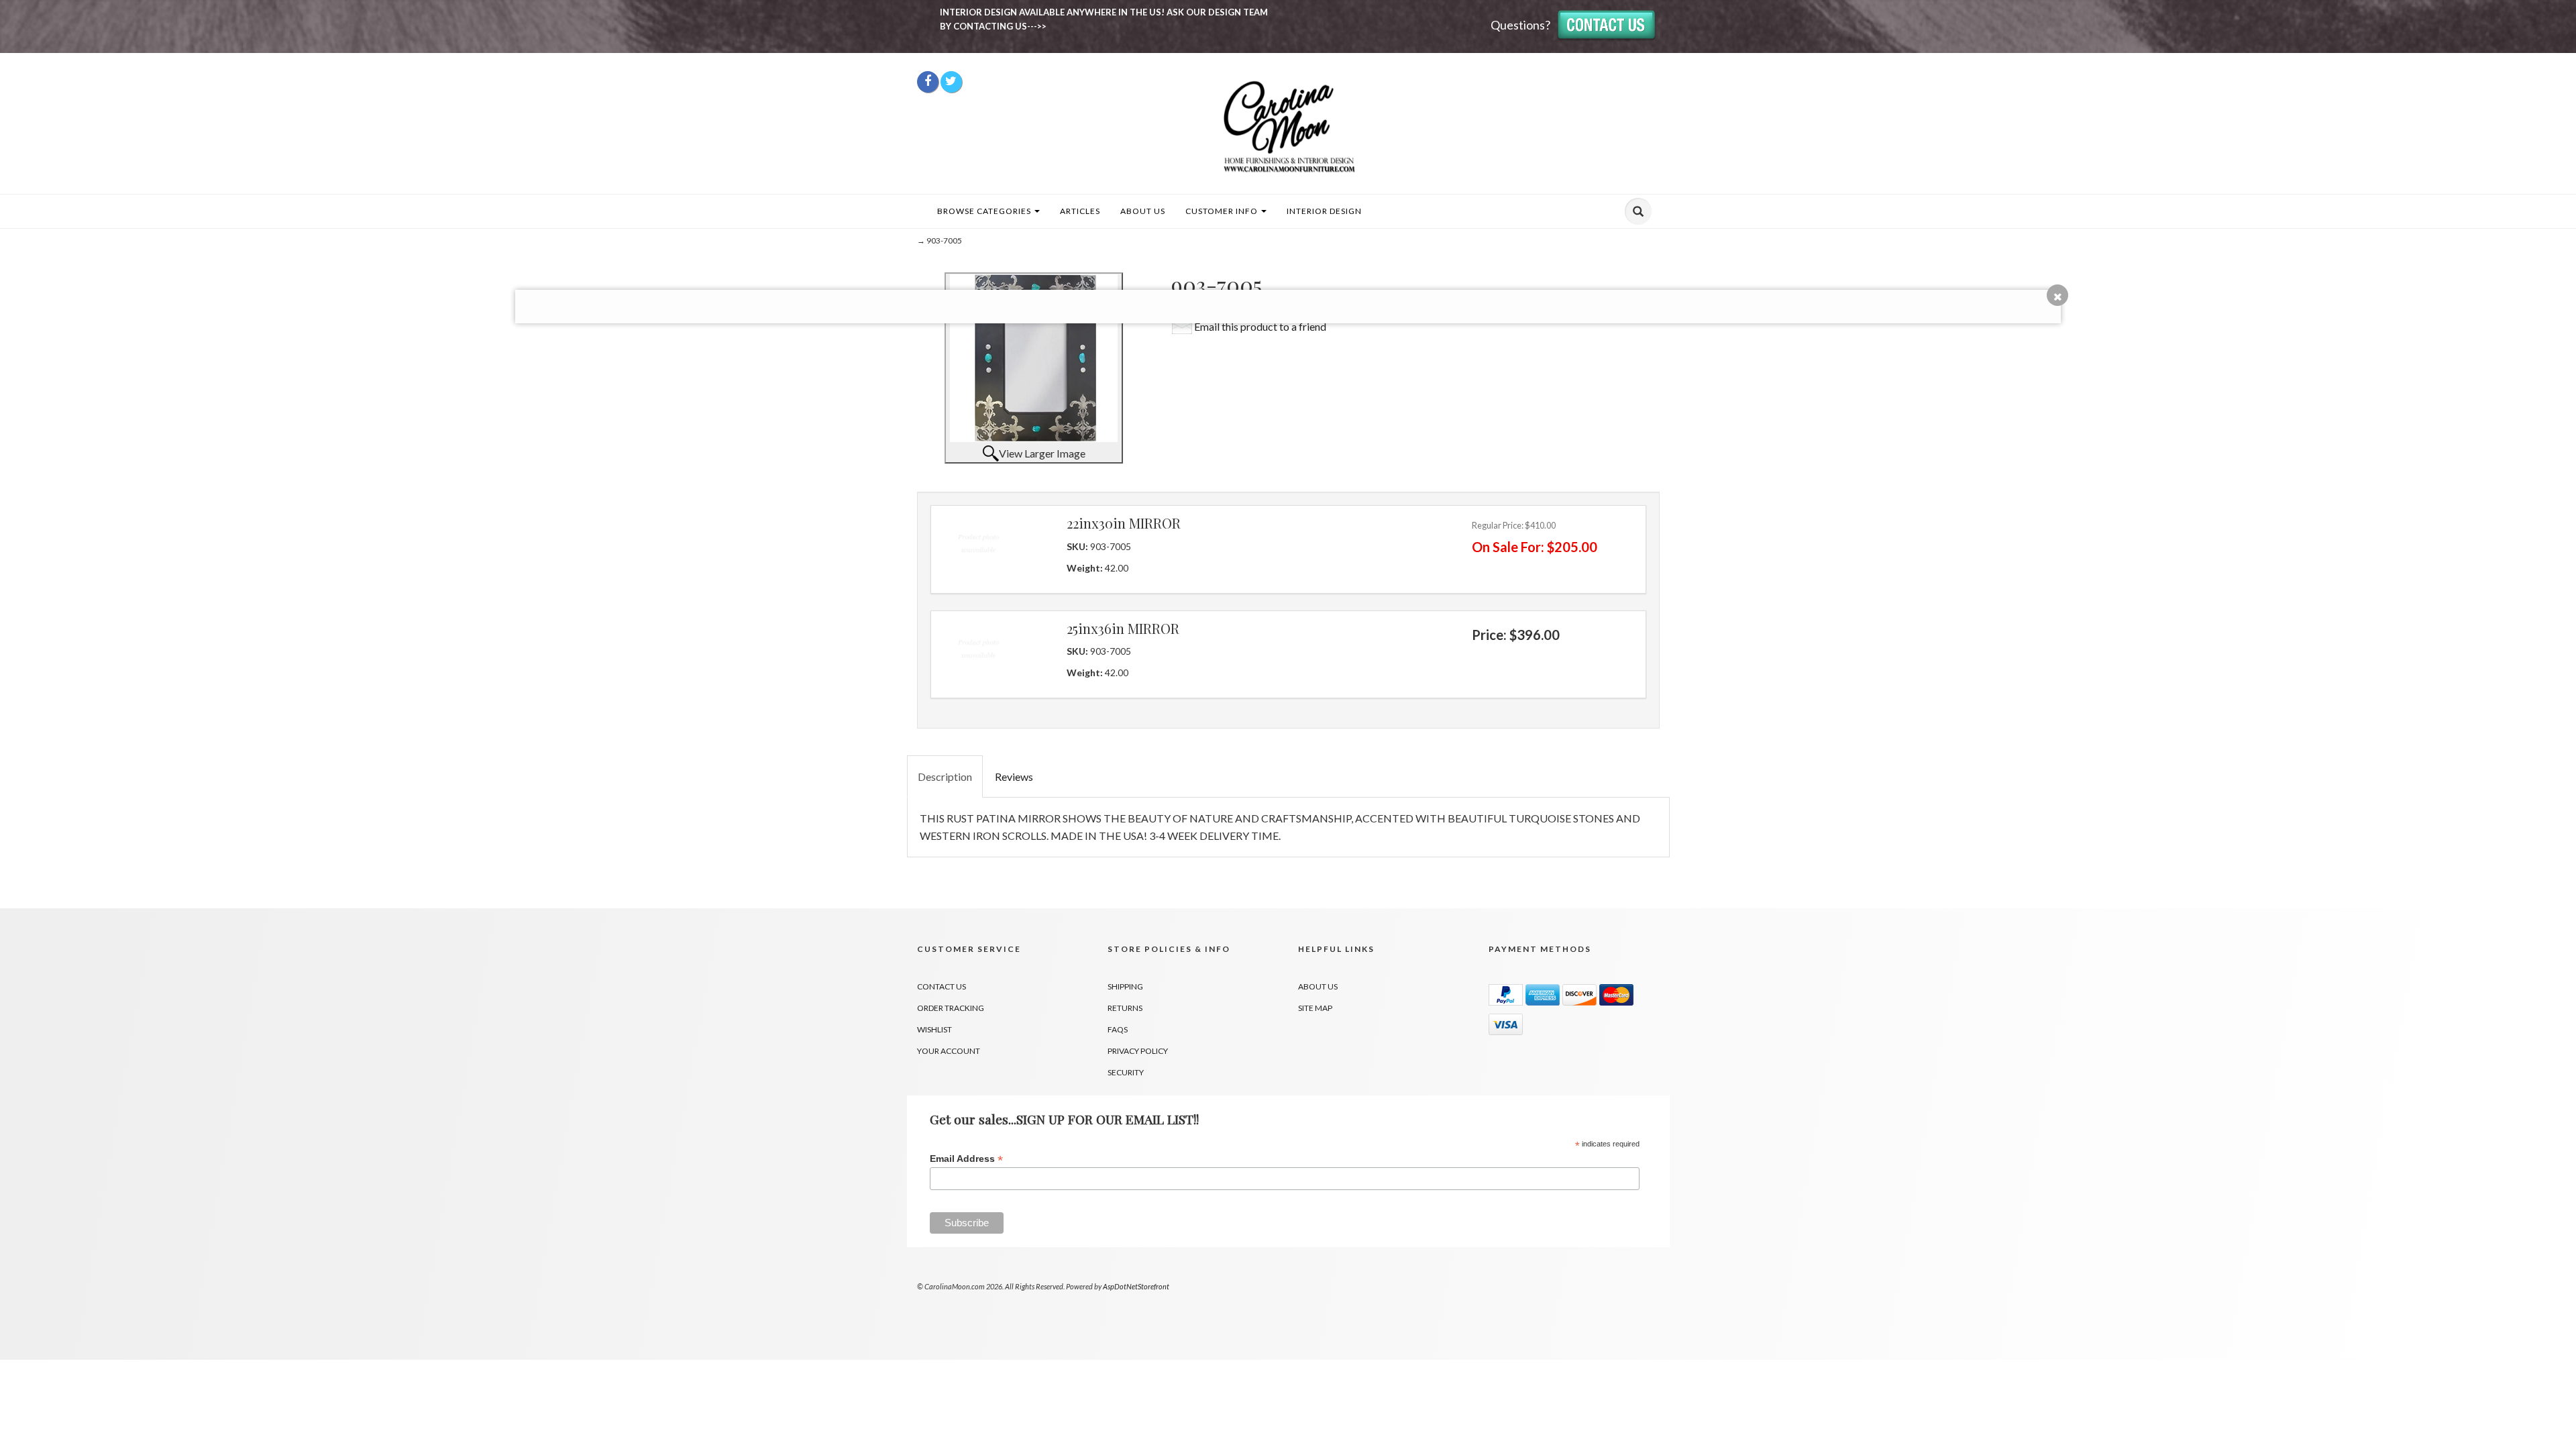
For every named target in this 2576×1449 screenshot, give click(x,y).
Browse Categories (985, 211)
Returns (1125, 1008)
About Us (1143, 211)
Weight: (1086, 568)
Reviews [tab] (1014, 776)
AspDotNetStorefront (1136, 1286)
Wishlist (934, 1029)
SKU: (1078, 546)
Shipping (1125, 986)
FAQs (1118, 1029)
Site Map (1315, 1008)
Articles (1080, 211)
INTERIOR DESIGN (1324, 211)
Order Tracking (951, 1008)
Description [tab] (945, 776)
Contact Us (942, 986)
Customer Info (1223, 211)
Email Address (966, 1159)
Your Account (949, 1051)
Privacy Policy (1138, 1051)
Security (1126, 1072)
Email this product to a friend (1260, 326)
